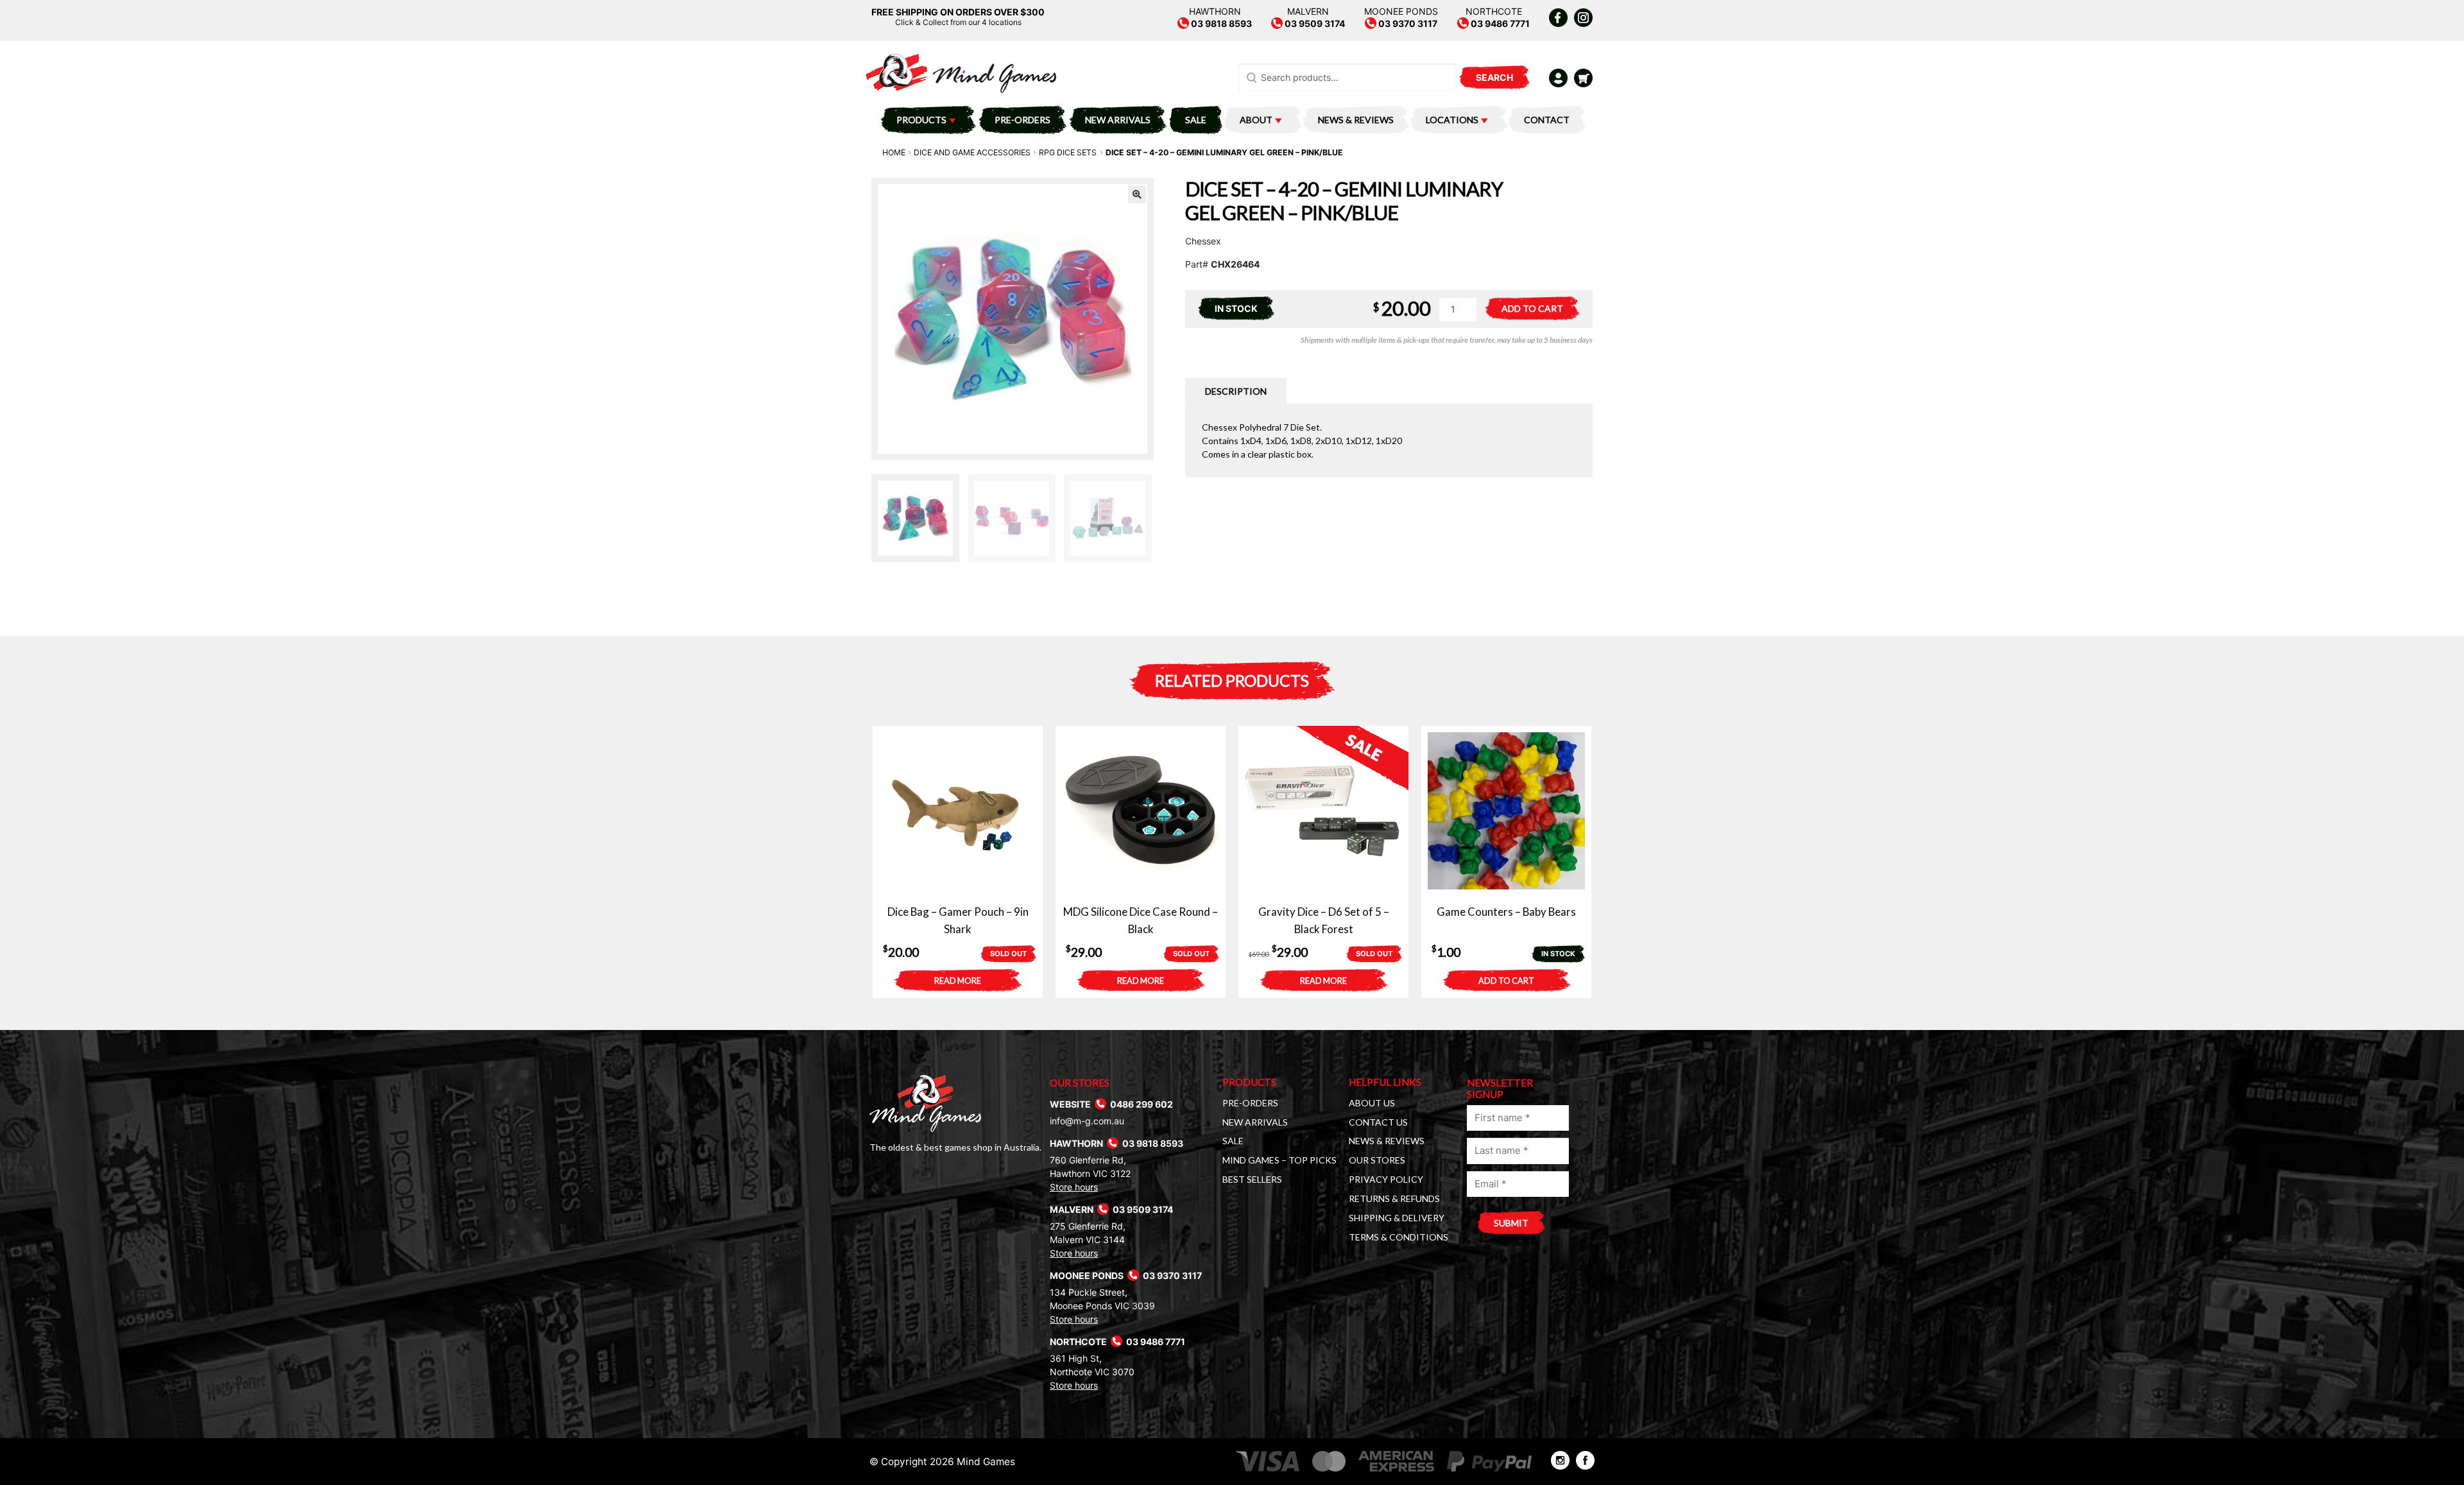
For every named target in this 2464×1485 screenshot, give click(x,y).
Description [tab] (1236, 391)
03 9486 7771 (1499, 23)
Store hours (1074, 1187)
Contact (1547, 120)
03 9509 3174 (1314, 23)
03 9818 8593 (1220, 23)
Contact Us (1378, 1122)
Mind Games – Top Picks (1279, 1160)
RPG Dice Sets (1068, 152)
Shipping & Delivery (1397, 1218)
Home (894, 152)
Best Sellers (1252, 1179)
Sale (1196, 120)
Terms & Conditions (1399, 1237)
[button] (1137, 194)
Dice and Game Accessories (972, 152)
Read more (958, 981)
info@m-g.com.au (1087, 1121)
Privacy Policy (1386, 1179)
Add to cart (1532, 308)
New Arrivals (1118, 120)
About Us (1372, 1103)
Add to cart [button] (1506, 981)
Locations (1452, 120)
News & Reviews (1356, 120)
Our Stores (1377, 1160)
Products (921, 120)
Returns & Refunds (1394, 1198)
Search (1494, 77)
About (1256, 120)
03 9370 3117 (1407, 23)
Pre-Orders (1022, 120)
